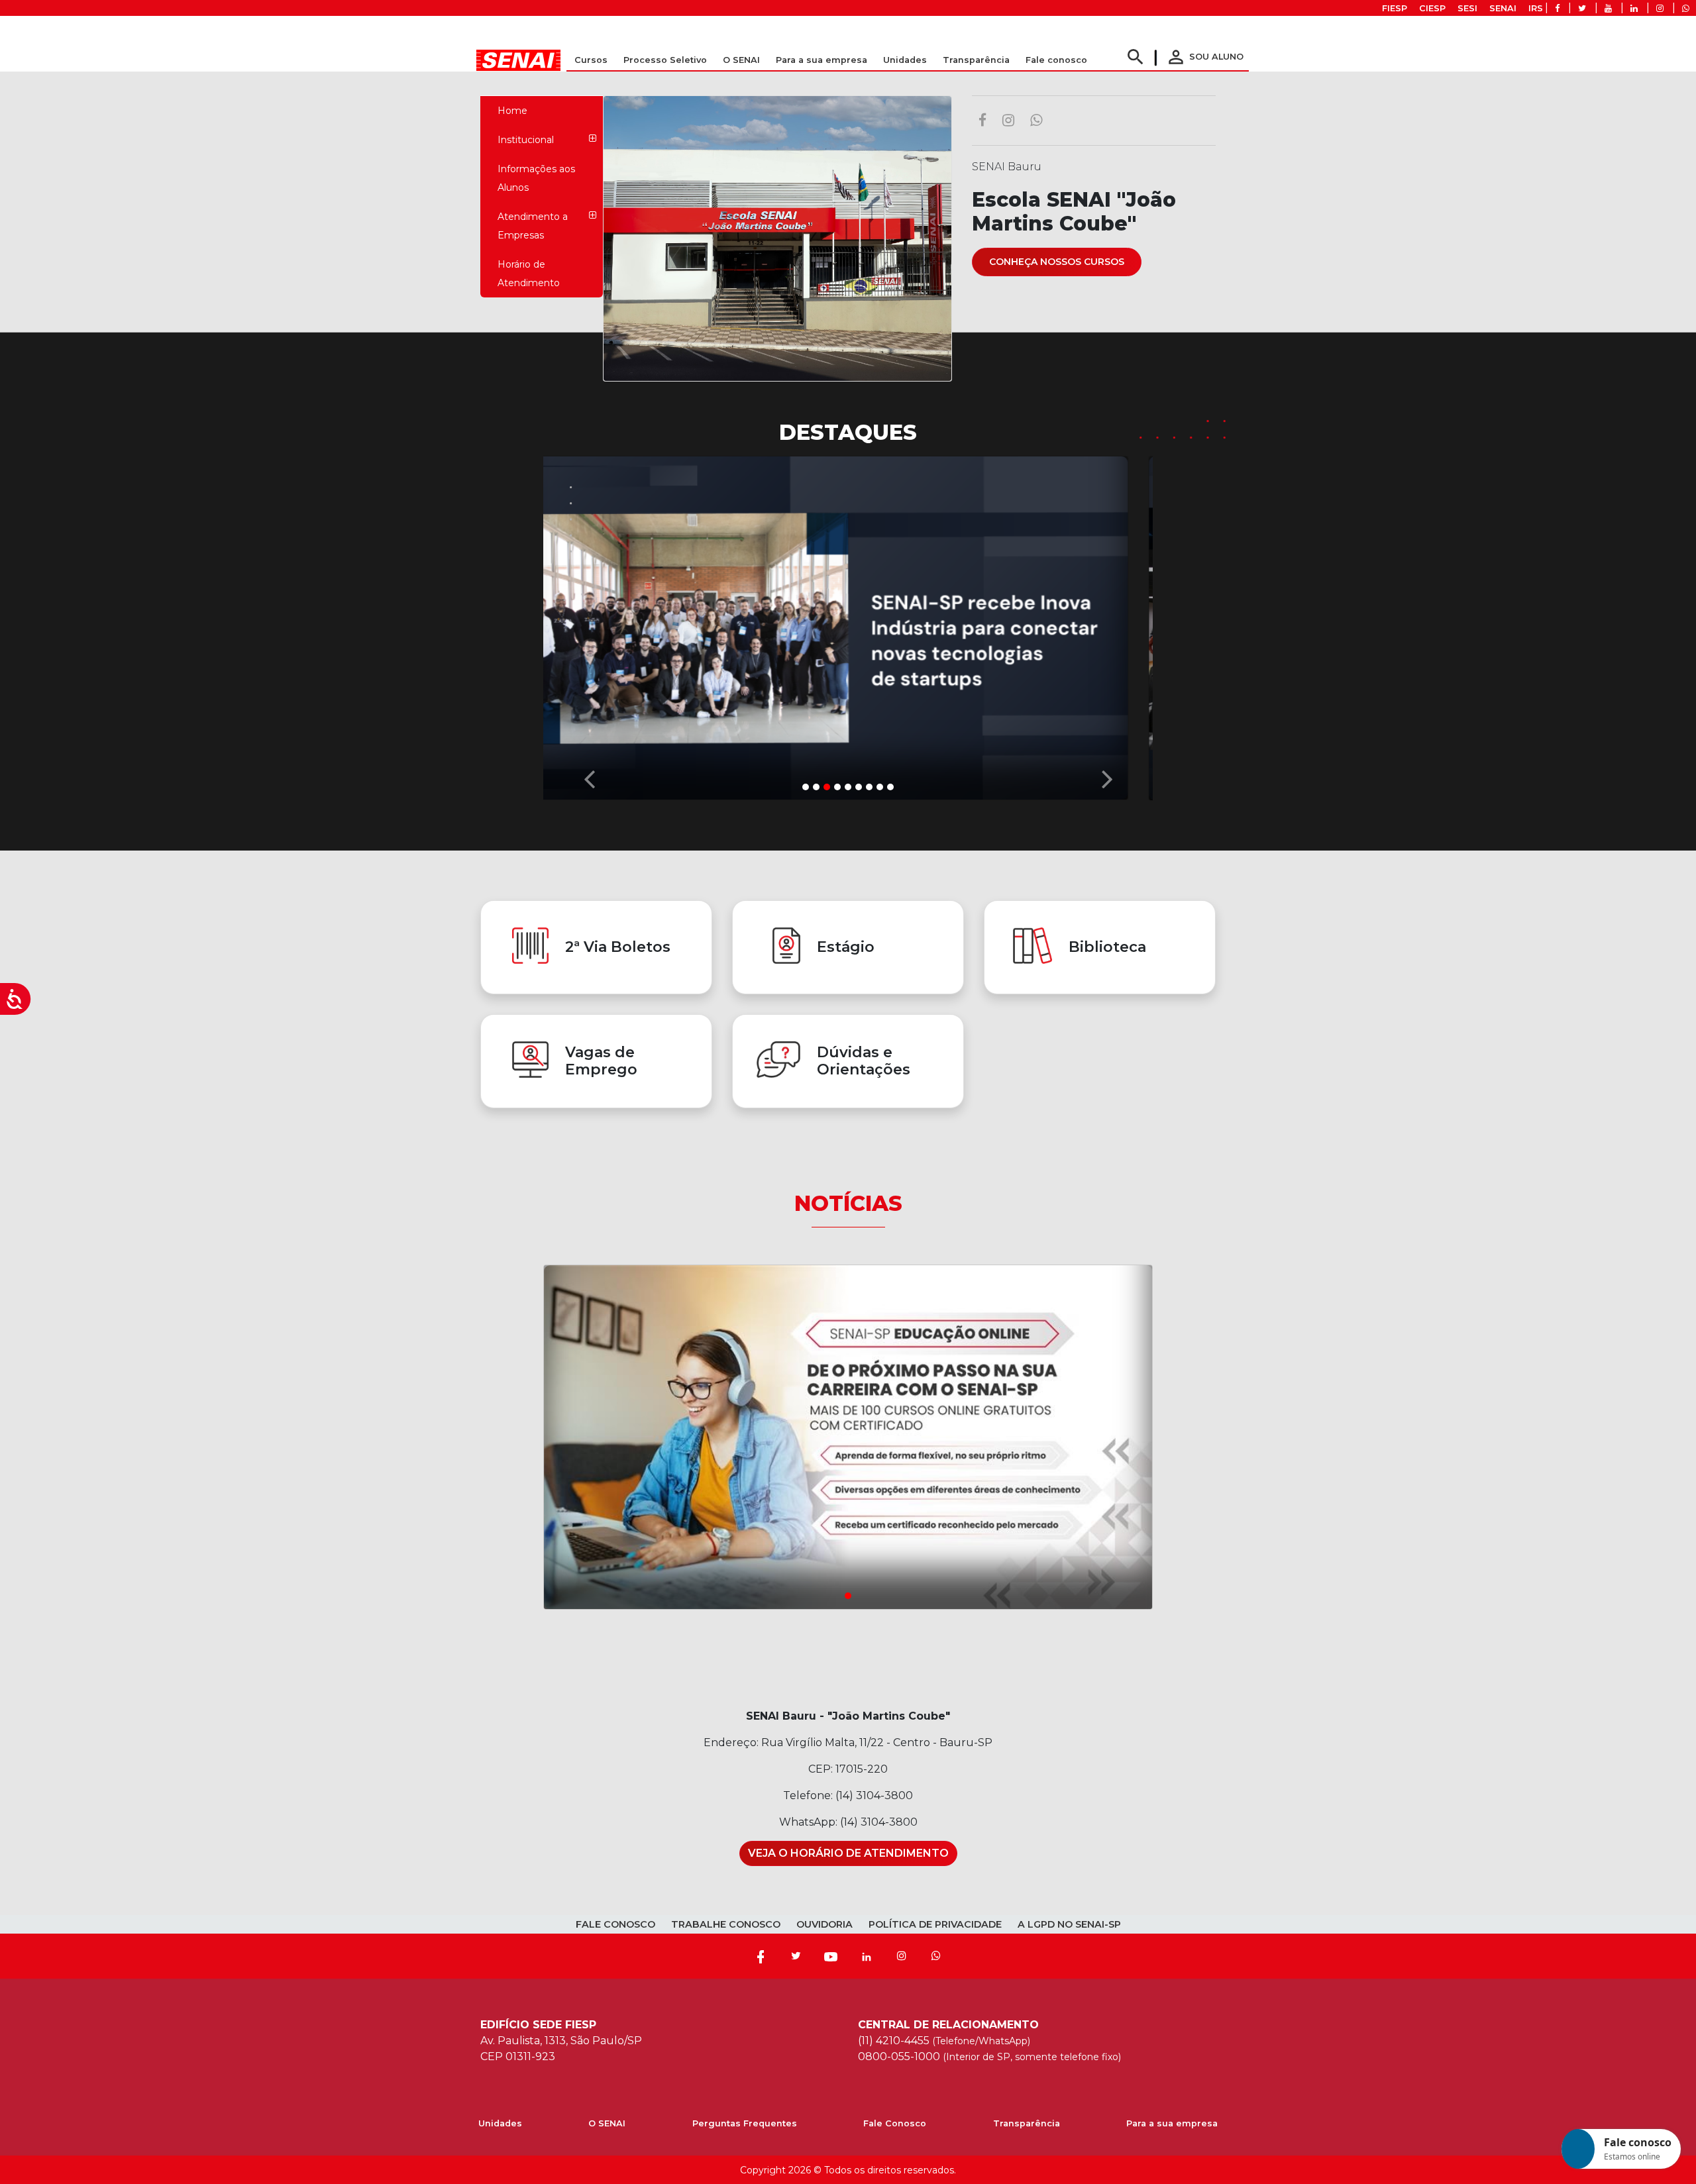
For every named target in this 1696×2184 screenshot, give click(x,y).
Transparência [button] (976, 60)
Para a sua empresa (1172, 2123)
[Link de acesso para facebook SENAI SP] (1557, 8)
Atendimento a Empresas (533, 226)
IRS (1536, 8)
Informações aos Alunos (536, 178)
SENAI (1503, 8)
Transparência (1027, 2123)
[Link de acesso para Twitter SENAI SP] (1582, 8)
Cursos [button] (591, 60)
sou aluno (1204, 57)
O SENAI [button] (741, 60)
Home (512, 111)
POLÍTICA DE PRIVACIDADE (935, 1924)
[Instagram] (902, 1956)
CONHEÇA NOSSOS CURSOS (1057, 262)
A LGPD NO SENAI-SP (1069, 1924)
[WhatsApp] (936, 1956)
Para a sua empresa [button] (821, 60)
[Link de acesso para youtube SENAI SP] (1608, 8)
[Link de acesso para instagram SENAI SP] (1660, 8)
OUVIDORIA (824, 1924)
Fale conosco (1056, 60)
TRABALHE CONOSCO (726, 1924)
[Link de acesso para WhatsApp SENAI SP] (1686, 8)
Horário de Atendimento (529, 274)
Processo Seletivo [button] (665, 60)
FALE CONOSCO (615, 1924)
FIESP (1395, 8)
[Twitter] (796, 1956)
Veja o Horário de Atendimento (848, 1853)
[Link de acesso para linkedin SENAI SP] (1634, 8)
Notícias (848, 1203)
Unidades (905, 60)
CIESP (1432, 8)
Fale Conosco (895, 2123)
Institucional (526, 140)
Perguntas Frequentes (745, 2123)
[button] (589, 625)
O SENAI (607, 2123)
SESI (1467, 8)
